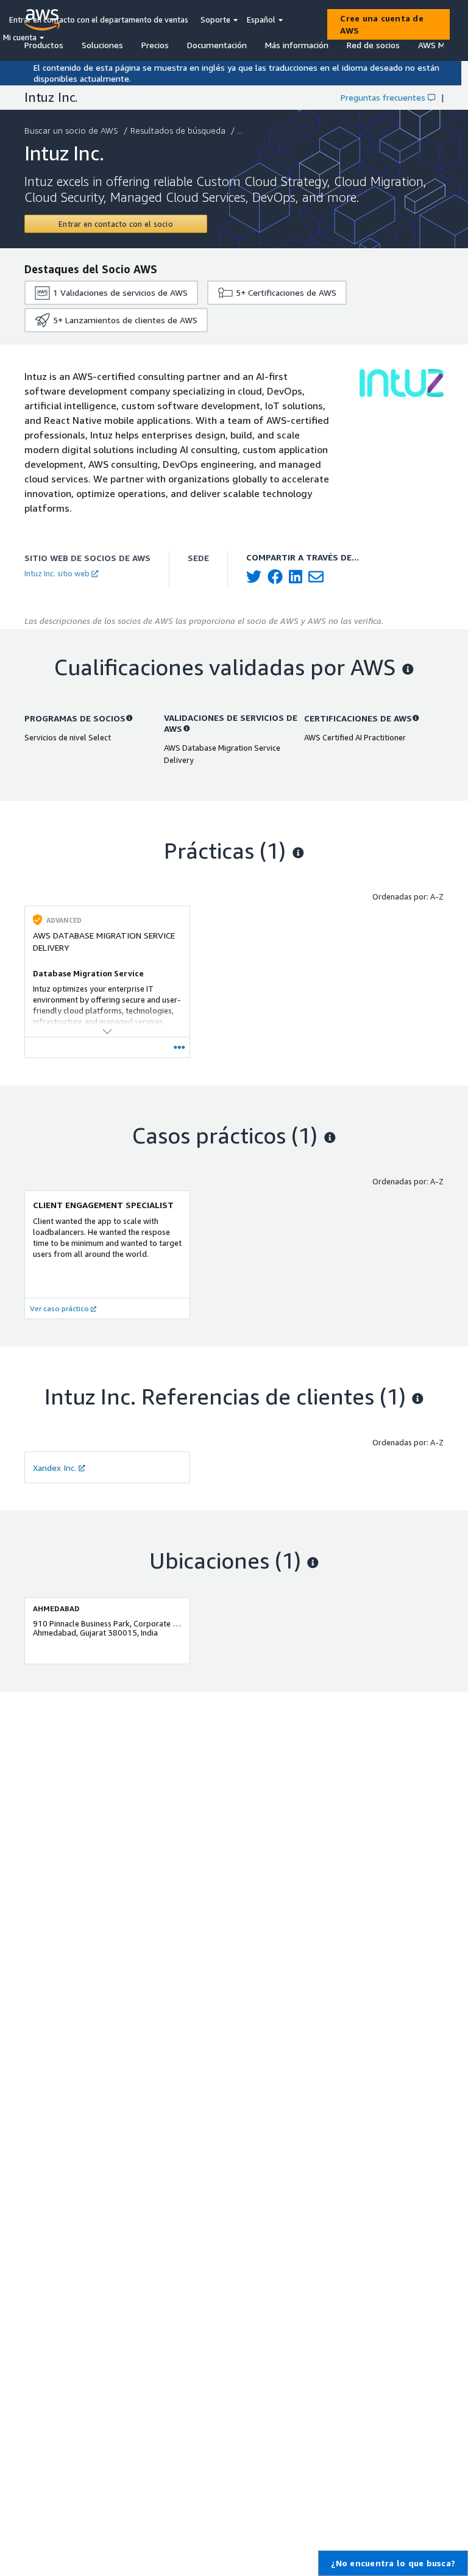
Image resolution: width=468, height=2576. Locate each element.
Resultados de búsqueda (178, 130)
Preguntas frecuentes (383, 97)
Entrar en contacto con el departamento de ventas (99, 20)
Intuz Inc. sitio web (57, 573)
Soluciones (102, 45)
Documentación (217, 45)
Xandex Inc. (55, 1468)
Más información (297, 45)
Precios (155, 45)
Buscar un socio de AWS (71, 130)
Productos (44, 45)
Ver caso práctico (59, 1308)
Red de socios (373, 45)
